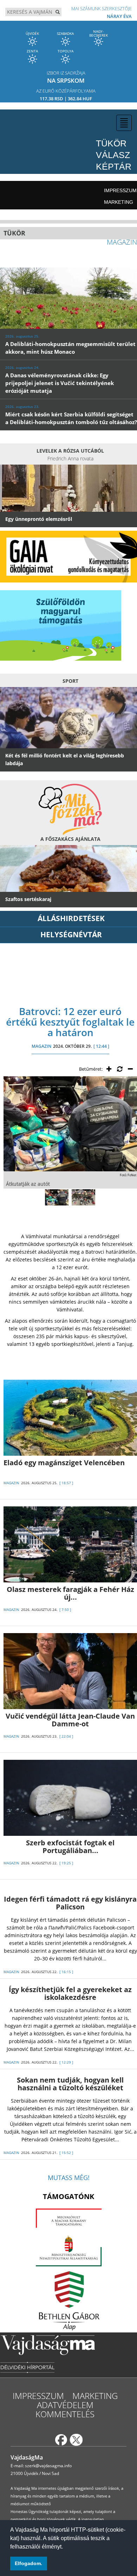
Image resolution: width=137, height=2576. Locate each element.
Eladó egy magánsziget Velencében (64, 1463)
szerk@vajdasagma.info (48, 2466)
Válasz (113, 155)
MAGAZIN (41, 1046)
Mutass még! (69, 2178)
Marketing (119, 202)
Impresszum (120, 190)
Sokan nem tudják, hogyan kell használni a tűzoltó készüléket (70, 2084)
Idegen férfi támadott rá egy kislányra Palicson (70, 1903)
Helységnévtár (71, 934)
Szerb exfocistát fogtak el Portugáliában (70, 1847)
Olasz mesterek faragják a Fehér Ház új (70, 1593)
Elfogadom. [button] (28, 2563)
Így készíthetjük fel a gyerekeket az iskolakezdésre (70, 1993)
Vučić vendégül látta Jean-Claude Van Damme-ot (70, 1720)
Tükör (111, 143)
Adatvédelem (65, 2405)
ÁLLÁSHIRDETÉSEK (71, 918)
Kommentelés (65, 2414)
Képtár (114, 166)
